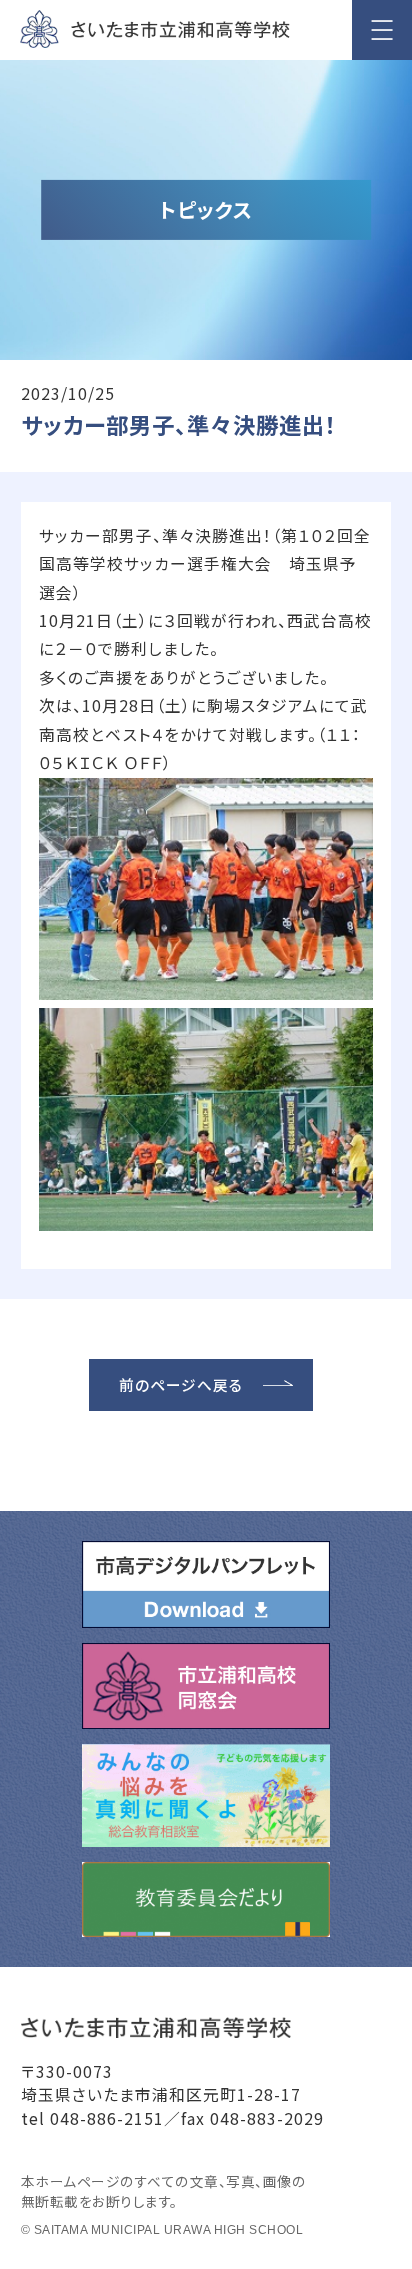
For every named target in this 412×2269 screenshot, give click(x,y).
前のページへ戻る (181, 1384)
